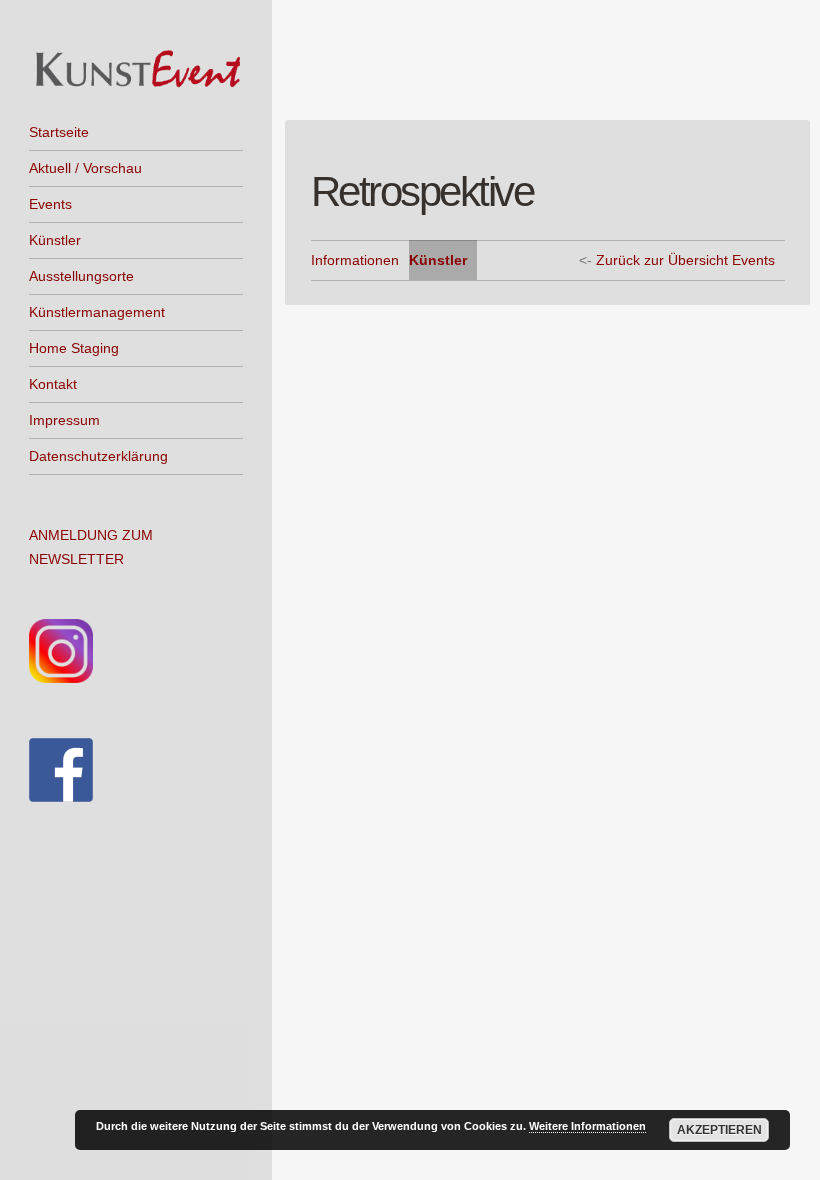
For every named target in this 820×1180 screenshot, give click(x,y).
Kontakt (53, 384)
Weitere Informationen (587, 1126)
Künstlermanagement (97, 312)
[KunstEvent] (136, 69)
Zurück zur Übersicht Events (685, 260)
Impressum (64, 420)
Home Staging (74, 348)
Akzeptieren (719, 1130)
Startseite (59, 132)
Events (50, 204)
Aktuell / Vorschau (85, 168)
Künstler (55, 240)
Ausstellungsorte (81, 276)
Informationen (355, 260)
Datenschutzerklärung (98, 456)
